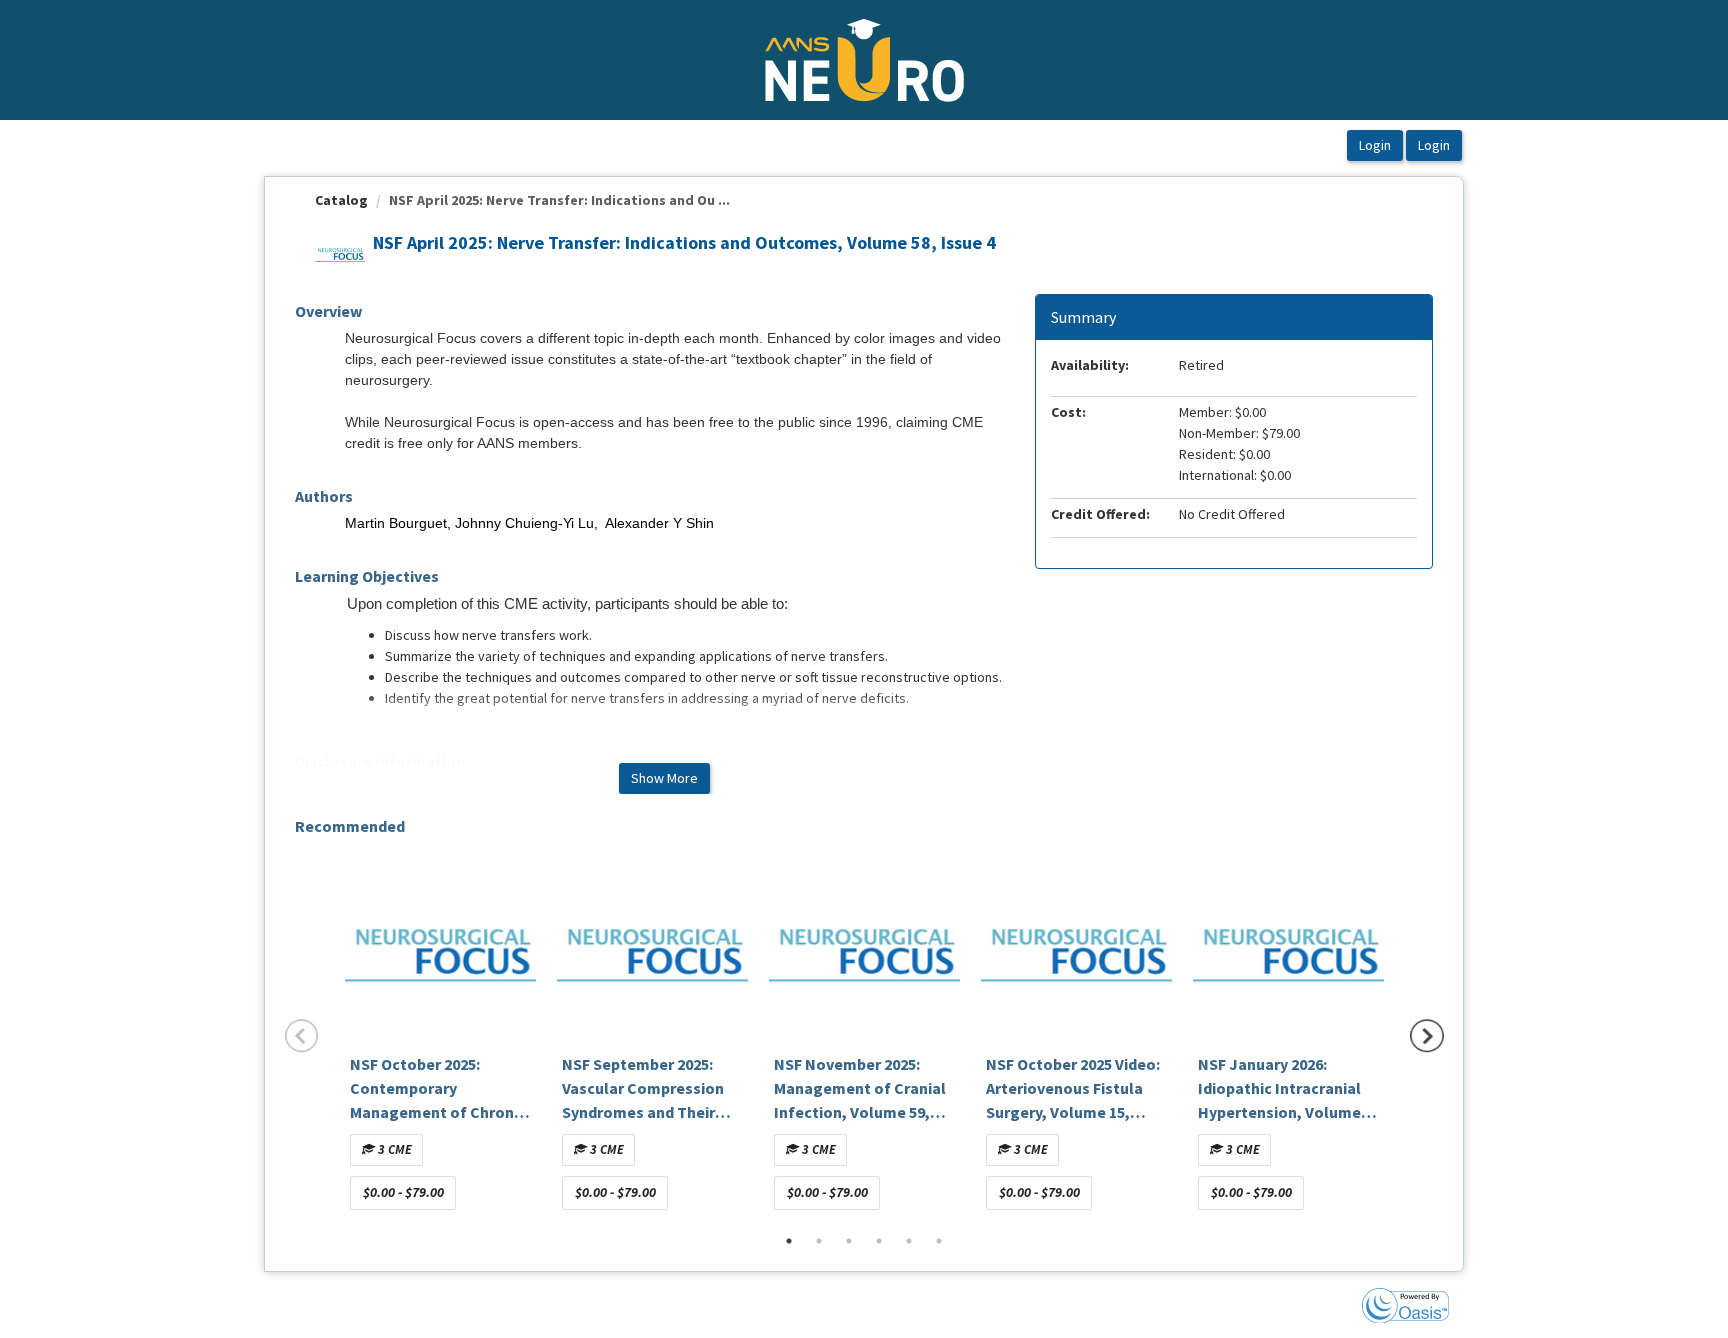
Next (1427, 1036)
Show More (664, 778)
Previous (302, 1036)
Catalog (341, 200)
